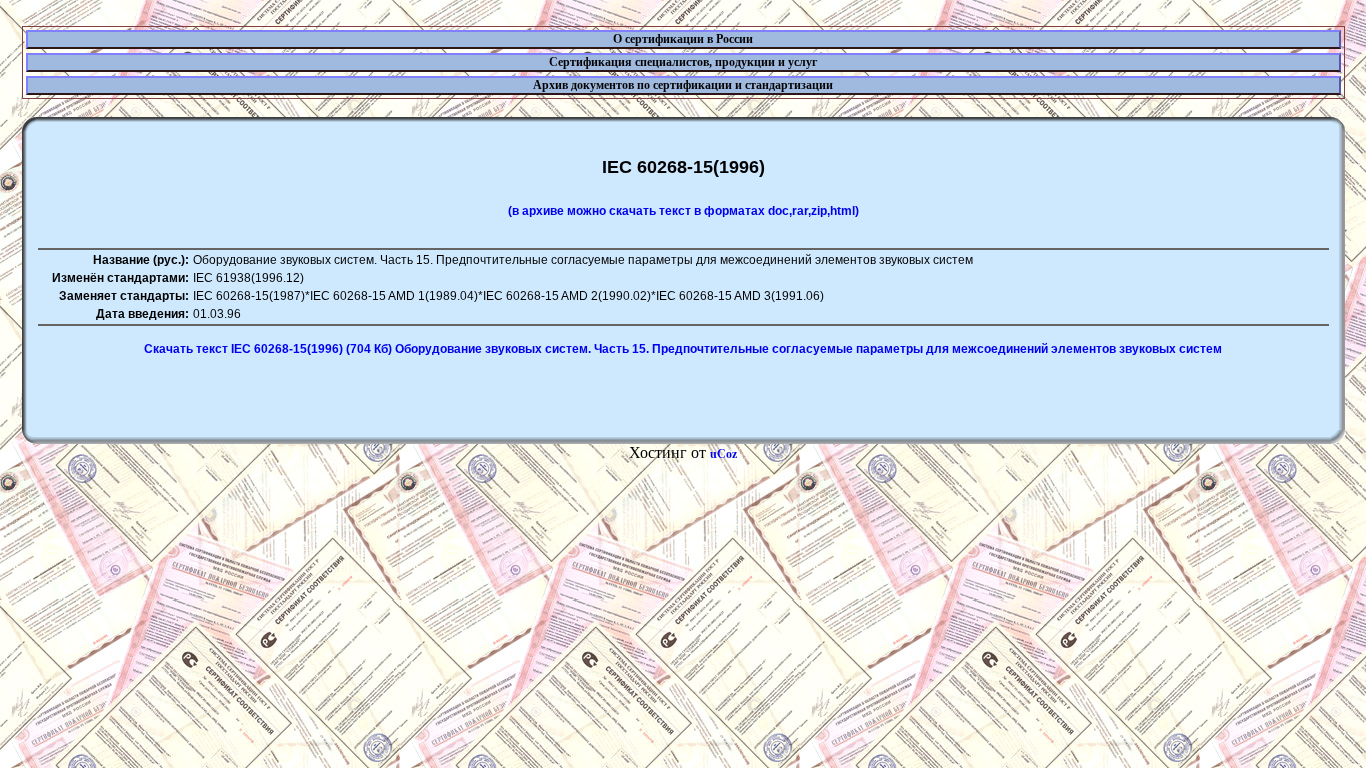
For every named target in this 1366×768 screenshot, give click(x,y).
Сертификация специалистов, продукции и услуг (683, 62)
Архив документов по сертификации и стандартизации (683, 85)
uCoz (723, 454)
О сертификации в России (683, 39)
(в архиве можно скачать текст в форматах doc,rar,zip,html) (683, 211)
